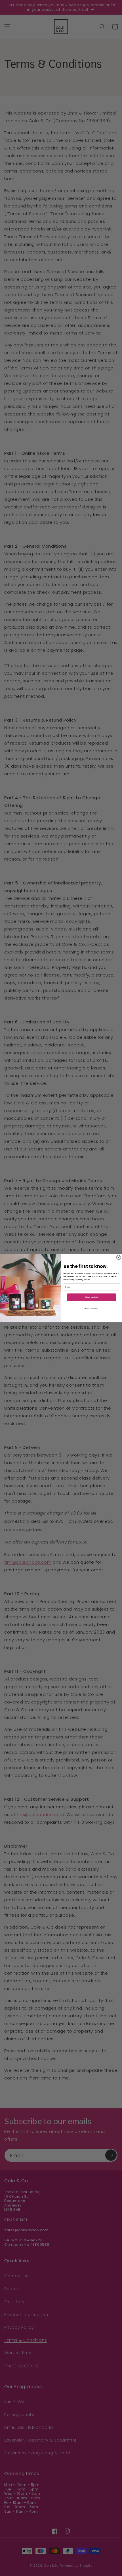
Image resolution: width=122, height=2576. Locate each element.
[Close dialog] (118, 1257)
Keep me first (91, 1297)
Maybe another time (91, 1309)
